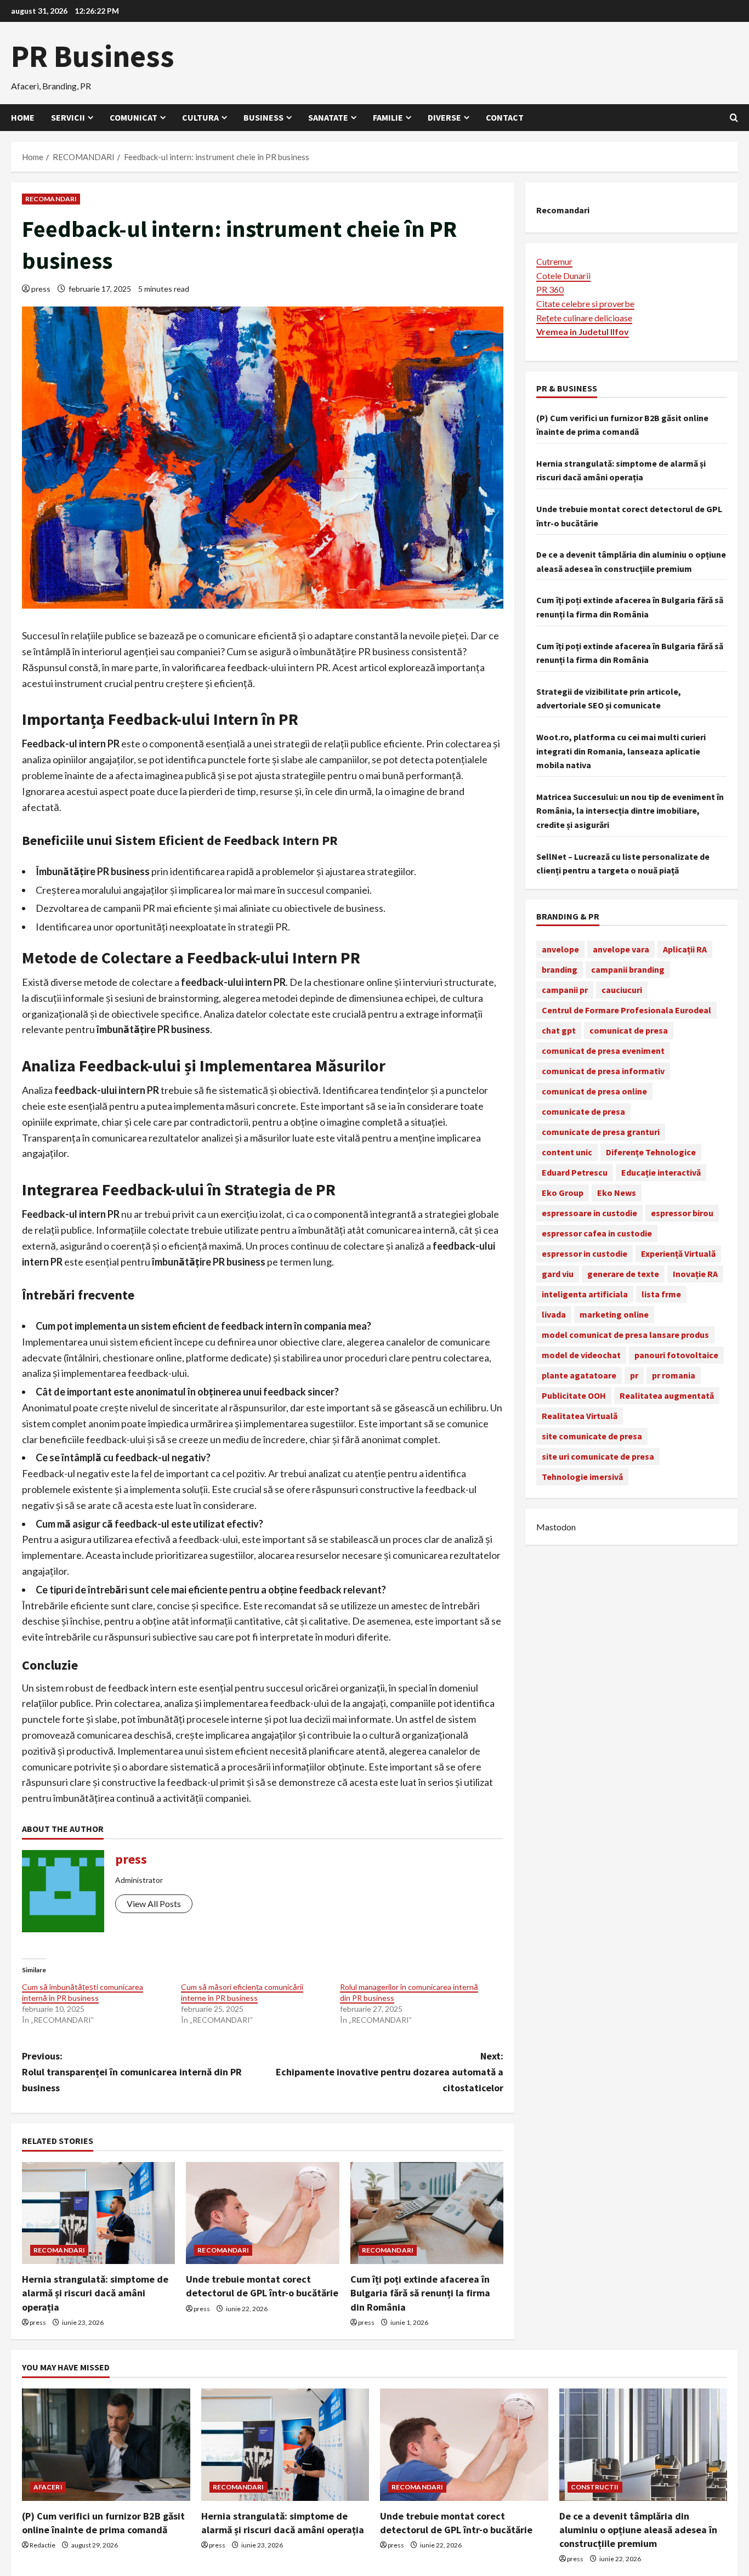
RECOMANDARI (51, 199)
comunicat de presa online (594, 1091)
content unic (567, 1151)
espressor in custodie (585, 1253)
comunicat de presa (629, 1030)
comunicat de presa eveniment (603, 1050)
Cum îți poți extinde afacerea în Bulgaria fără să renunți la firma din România (420, 2293)
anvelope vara (621, 949)
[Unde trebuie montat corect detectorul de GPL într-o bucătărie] (262, 2213)
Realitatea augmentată (667, 1395)
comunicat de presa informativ (603, 1070)
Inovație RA (695, 1273)
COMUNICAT (134, 117)
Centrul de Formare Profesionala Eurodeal (626, 1009)
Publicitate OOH (574, 1395)
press (41, 289)
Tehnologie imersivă (582, 1476)
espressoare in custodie (589, 1212)
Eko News (617, 1192)
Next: (390, 2072)
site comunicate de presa (592, 1435)
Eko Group (563, 1192)
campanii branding (628, 969)
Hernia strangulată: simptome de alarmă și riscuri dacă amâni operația (95, 2293)
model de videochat (581, 1354)
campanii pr (565, 989)
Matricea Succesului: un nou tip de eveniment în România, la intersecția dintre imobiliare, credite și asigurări (630, 810)
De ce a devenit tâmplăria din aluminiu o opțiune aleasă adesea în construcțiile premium (638, 2530)
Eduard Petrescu (575, 1172)
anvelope (560, 949)
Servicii (68, 117)
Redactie (42, 2545)
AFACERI (48, 2487)
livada (554, 1314)
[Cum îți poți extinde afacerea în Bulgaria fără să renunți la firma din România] (427, 2213)
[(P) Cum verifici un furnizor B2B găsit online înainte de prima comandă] (106, 2444)
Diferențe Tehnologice (651, 1151)
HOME (23, 117)
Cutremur (554, 261)
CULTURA (200, 117)
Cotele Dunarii (563, 275)
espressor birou (682, 1212)
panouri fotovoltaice (676, 1354)
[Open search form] (734, 118)
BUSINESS (263, 117)
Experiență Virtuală (678, 1253)
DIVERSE (444, 117)
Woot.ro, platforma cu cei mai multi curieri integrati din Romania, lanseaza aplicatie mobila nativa (621, 750)
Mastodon (556, 1526)
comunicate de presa (583, 1111)
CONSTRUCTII (595, 2487)
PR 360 (550, 289)
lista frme (661, 1293)
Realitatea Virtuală (580, 1415)
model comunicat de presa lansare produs (625, 1334)
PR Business (93, 56)
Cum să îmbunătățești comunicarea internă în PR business (83, 1992)
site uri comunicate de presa (598, 1456)
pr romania (674, 1375)
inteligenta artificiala (585, 1293)
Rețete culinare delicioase (584, 317)
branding (560, 969)
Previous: (132, 2072)
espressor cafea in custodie (597, 1233)
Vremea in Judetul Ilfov (583, 331)
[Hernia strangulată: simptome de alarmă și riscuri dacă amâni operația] (98, 2213)
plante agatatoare (579, 1375)
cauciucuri (622, 989)
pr (634, 1375)
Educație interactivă (661, 1172)
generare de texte (623, 1273)
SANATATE (328, 117)
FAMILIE (388, 117)
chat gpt (559, 1030)
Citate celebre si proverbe (585, 303)
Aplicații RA (685, 949)
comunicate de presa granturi (601, 1131)
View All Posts (154, 1903)
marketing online (614, 1314)
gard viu (558, 1273)
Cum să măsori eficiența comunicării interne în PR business (242, 1992)
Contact (505, 117)
